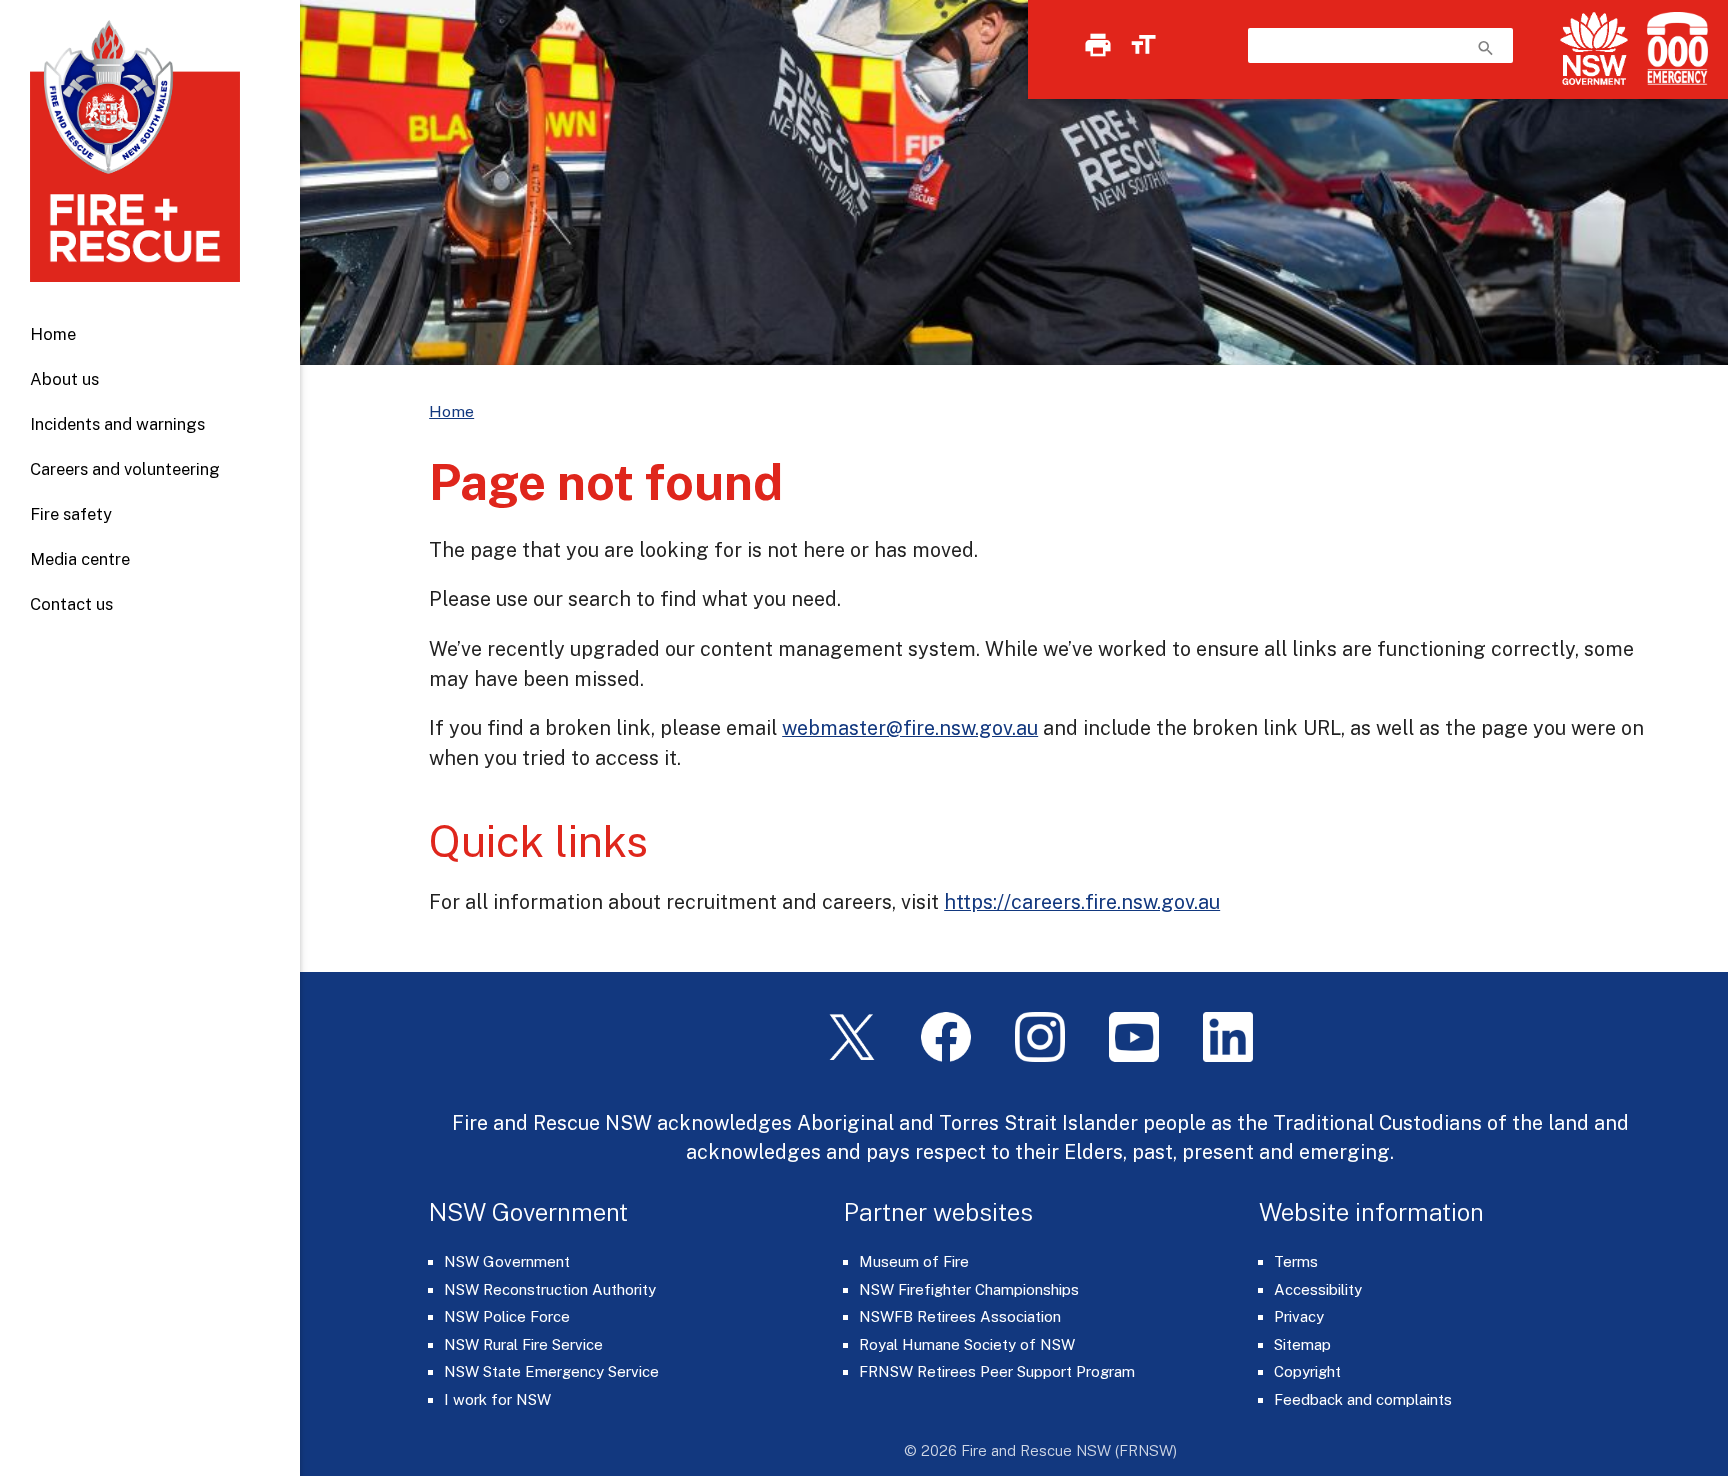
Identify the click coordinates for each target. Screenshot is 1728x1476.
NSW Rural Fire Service (523, 1344)
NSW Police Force (507, 1316)
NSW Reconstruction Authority (550, 1289)
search (1486, 48)
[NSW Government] (1594, 48)
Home (53, 334)
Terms (1296, 1261)
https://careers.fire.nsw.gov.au (1082, 901)
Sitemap (1302, 1344)
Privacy (1299, 1316)
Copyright (1307, 1371)
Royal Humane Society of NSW (967, 1344)
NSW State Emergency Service (551, 1371)
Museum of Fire (914, 1261)
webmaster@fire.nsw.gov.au (910, 727)
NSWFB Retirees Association (960, 1316)
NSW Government (507, 1261)
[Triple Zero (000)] (1673, 48)
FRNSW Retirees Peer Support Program (997, 1371)
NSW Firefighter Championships (969, 1289)
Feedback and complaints (1363, 1399)
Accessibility (1318, 1289)
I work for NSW (497, 1399)
